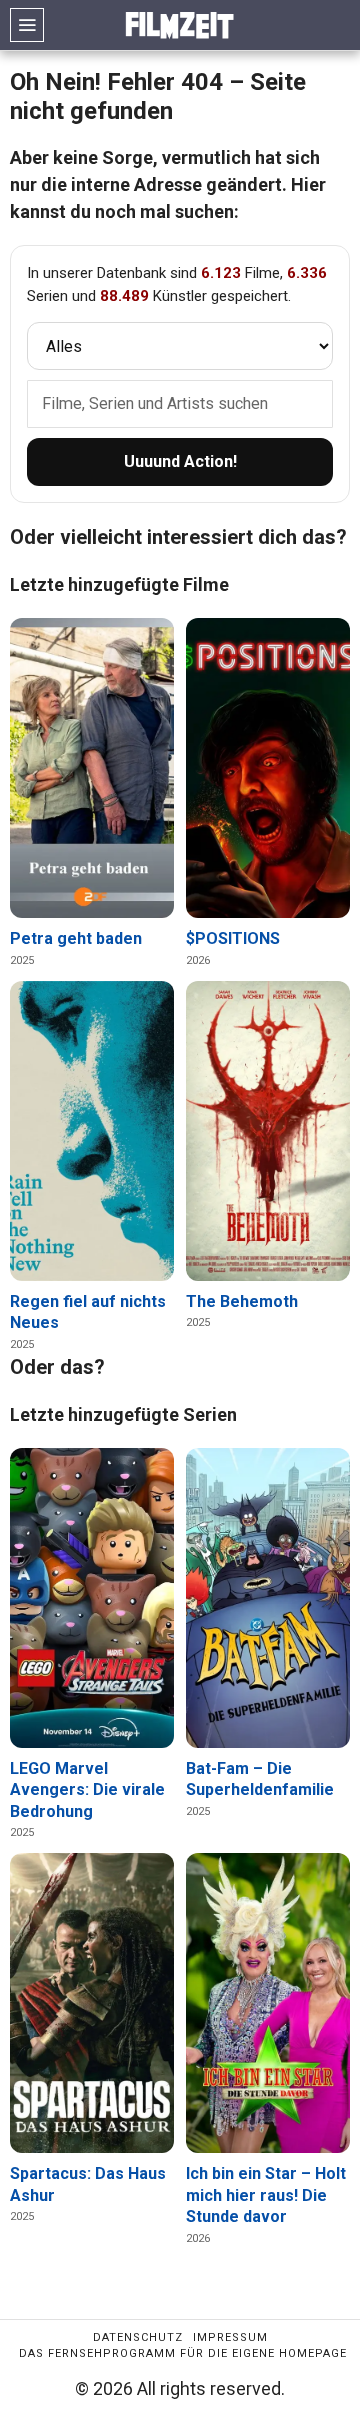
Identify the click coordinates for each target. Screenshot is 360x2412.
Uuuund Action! (180, 461)
